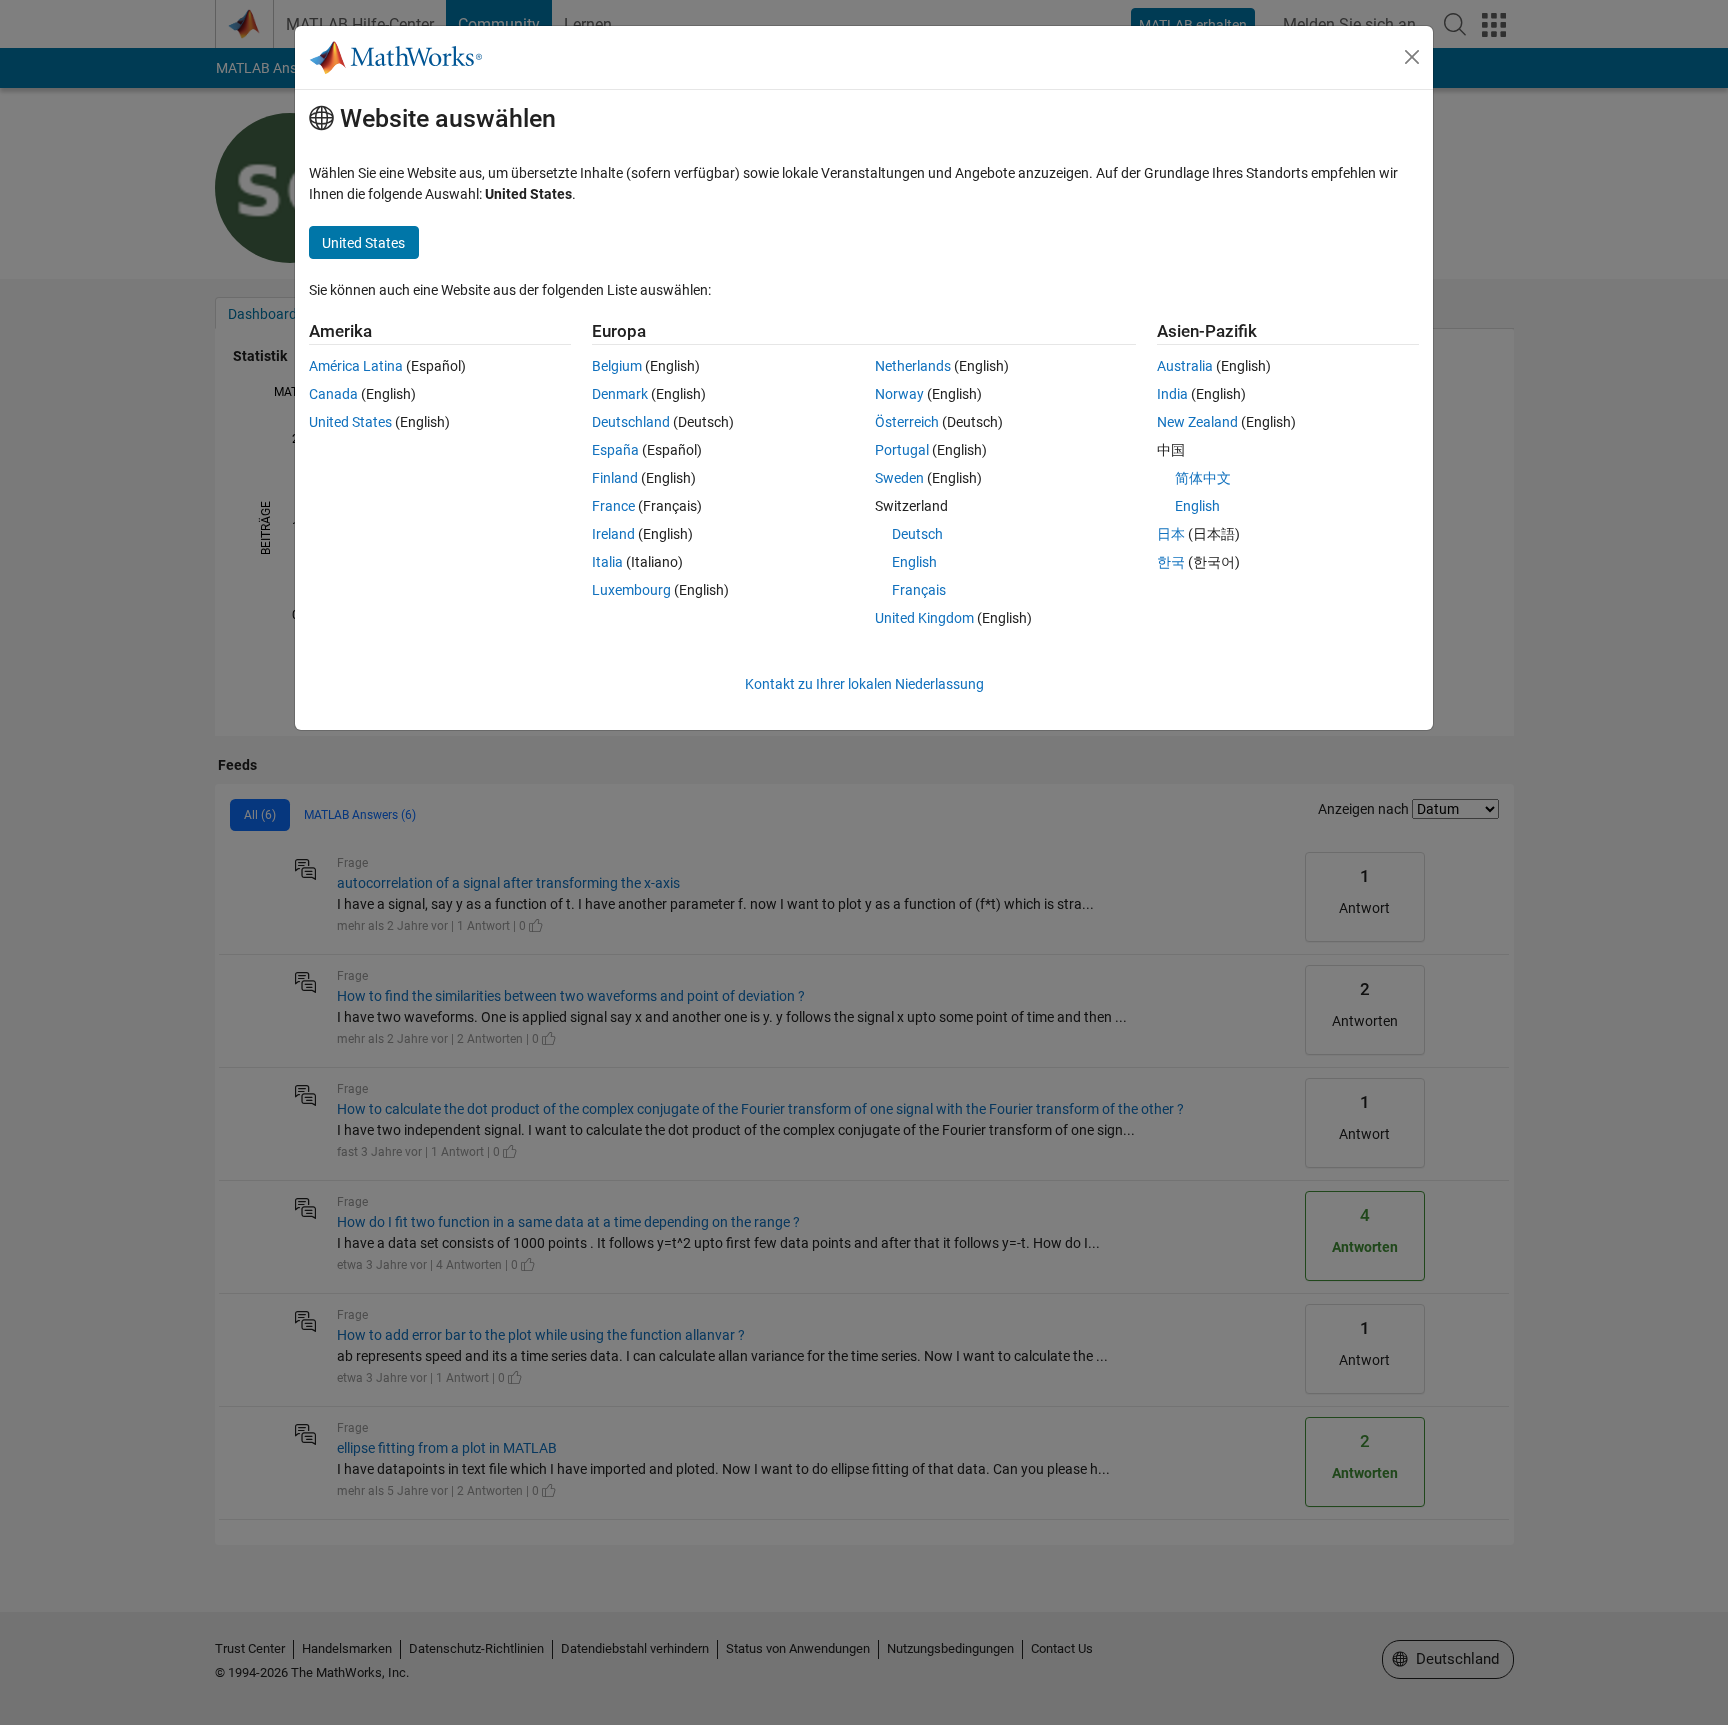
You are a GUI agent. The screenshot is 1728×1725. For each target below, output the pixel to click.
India (1172, 394)
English (914, 562)
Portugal (902, 450)
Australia (1185, 366)
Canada (333, 394)
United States (350, 422)
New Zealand (1197, 422)
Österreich (907, 422)
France (613, 506)
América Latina (356, 366)
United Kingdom (924, 618)
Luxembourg (631, 590)
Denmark (620, 394)
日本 (1171, 534)
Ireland (613, 534)
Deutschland (631, 422)
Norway (899, 394)
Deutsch (917, 534)
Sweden (899, 478)
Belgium (617, 366)
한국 (1171, 562)
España (615, 450)
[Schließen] (1412, 57)
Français (919, 590)
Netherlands (913, 366)
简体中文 (1203, 478)
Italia (607, 562)
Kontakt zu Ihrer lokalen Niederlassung (864, 684)
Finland (615, 478)
